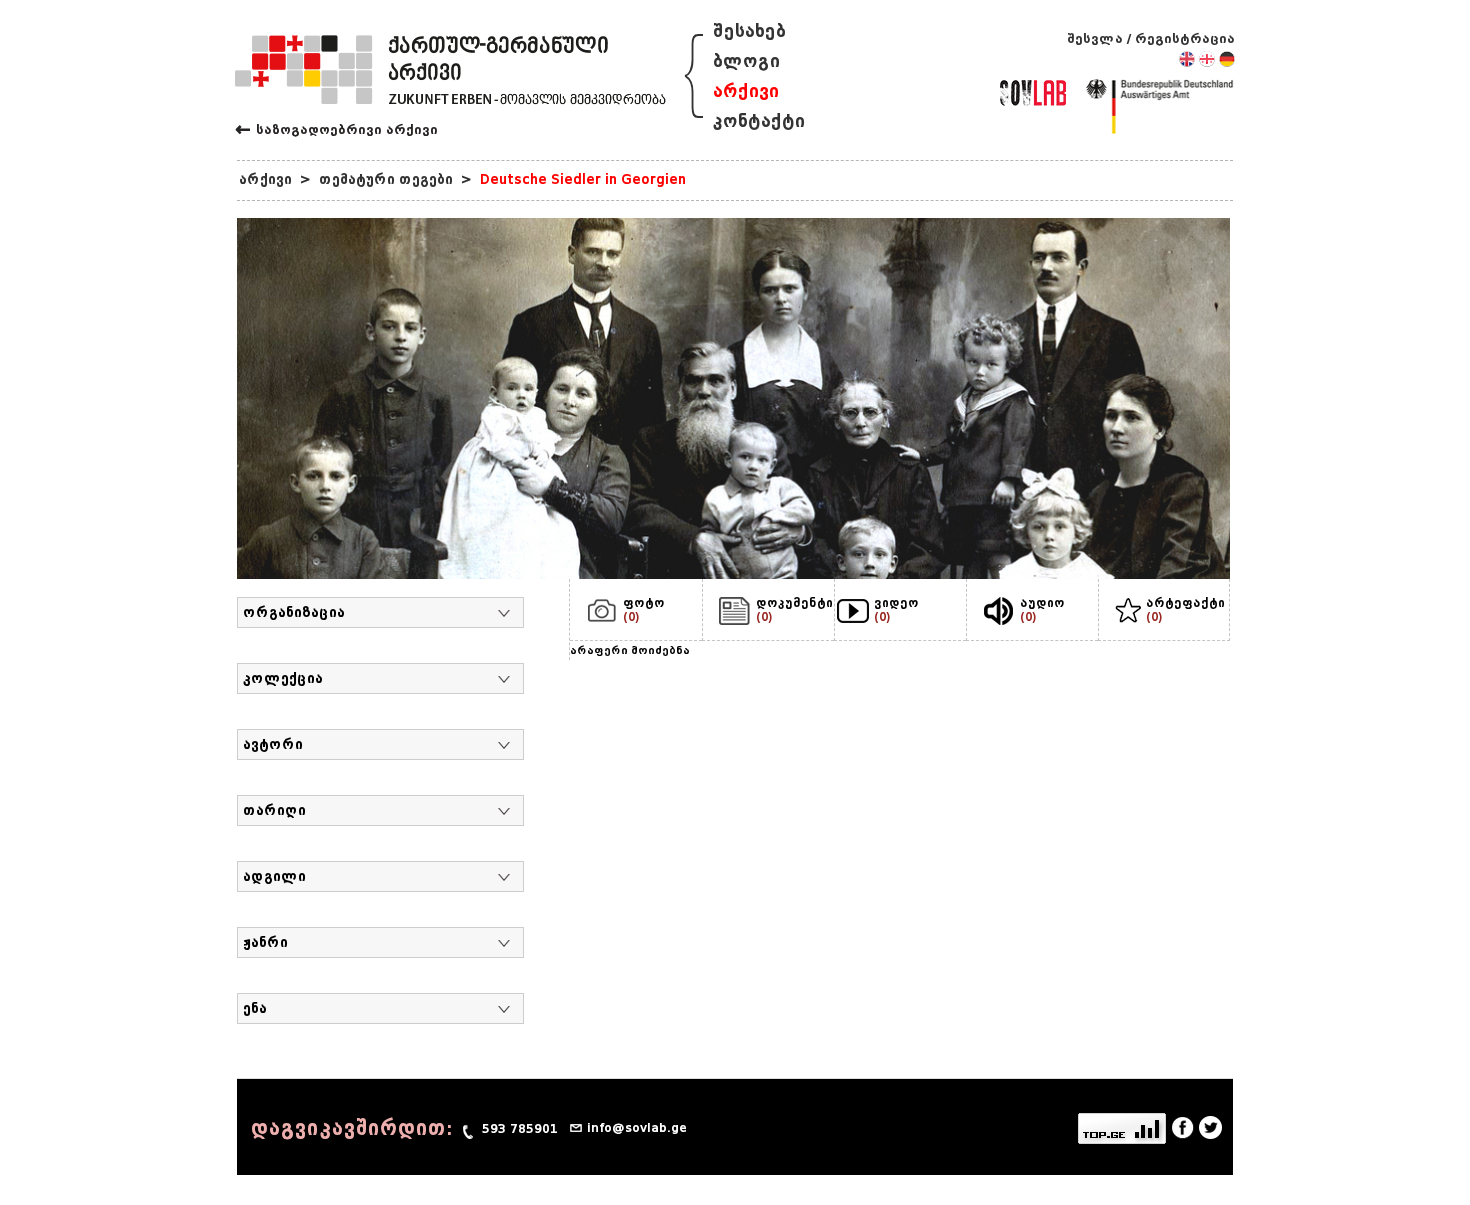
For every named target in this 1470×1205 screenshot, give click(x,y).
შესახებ (749, 31)
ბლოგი (746, 61)
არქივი (746, 91)
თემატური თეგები (386, 179)
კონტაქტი (759, 121)
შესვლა (1095, 38)
